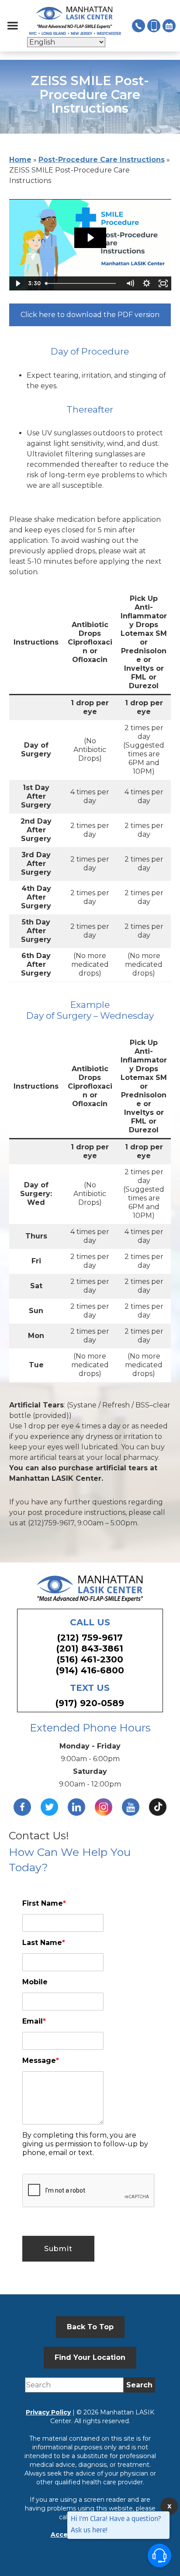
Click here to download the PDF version (90, 315)
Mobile (35, 1982)
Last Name (44, 1943)
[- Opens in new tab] (158, 1807)
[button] (13, 26)
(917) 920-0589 (90, 1703)
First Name (44, 1903)
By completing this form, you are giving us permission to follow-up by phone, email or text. (85, 2144)
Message (41, 2060)
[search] (139, 2385)
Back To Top (90, 2327)
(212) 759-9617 (90, 1638)
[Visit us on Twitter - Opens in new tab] (49, 1807)
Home (20, 160)
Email (34, 2021)
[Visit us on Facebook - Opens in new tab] (22, 1807)
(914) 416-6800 (90, 1670)
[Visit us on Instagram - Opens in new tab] (104, 1807)
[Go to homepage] (75, 21)
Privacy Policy (48, 2412)
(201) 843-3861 (90, 1648)
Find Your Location (90, 2357)
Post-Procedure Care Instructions (102, 160)
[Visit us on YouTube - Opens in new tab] (131, 1807)
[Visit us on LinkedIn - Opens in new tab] (76, 1807)
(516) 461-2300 (90, 1659)
